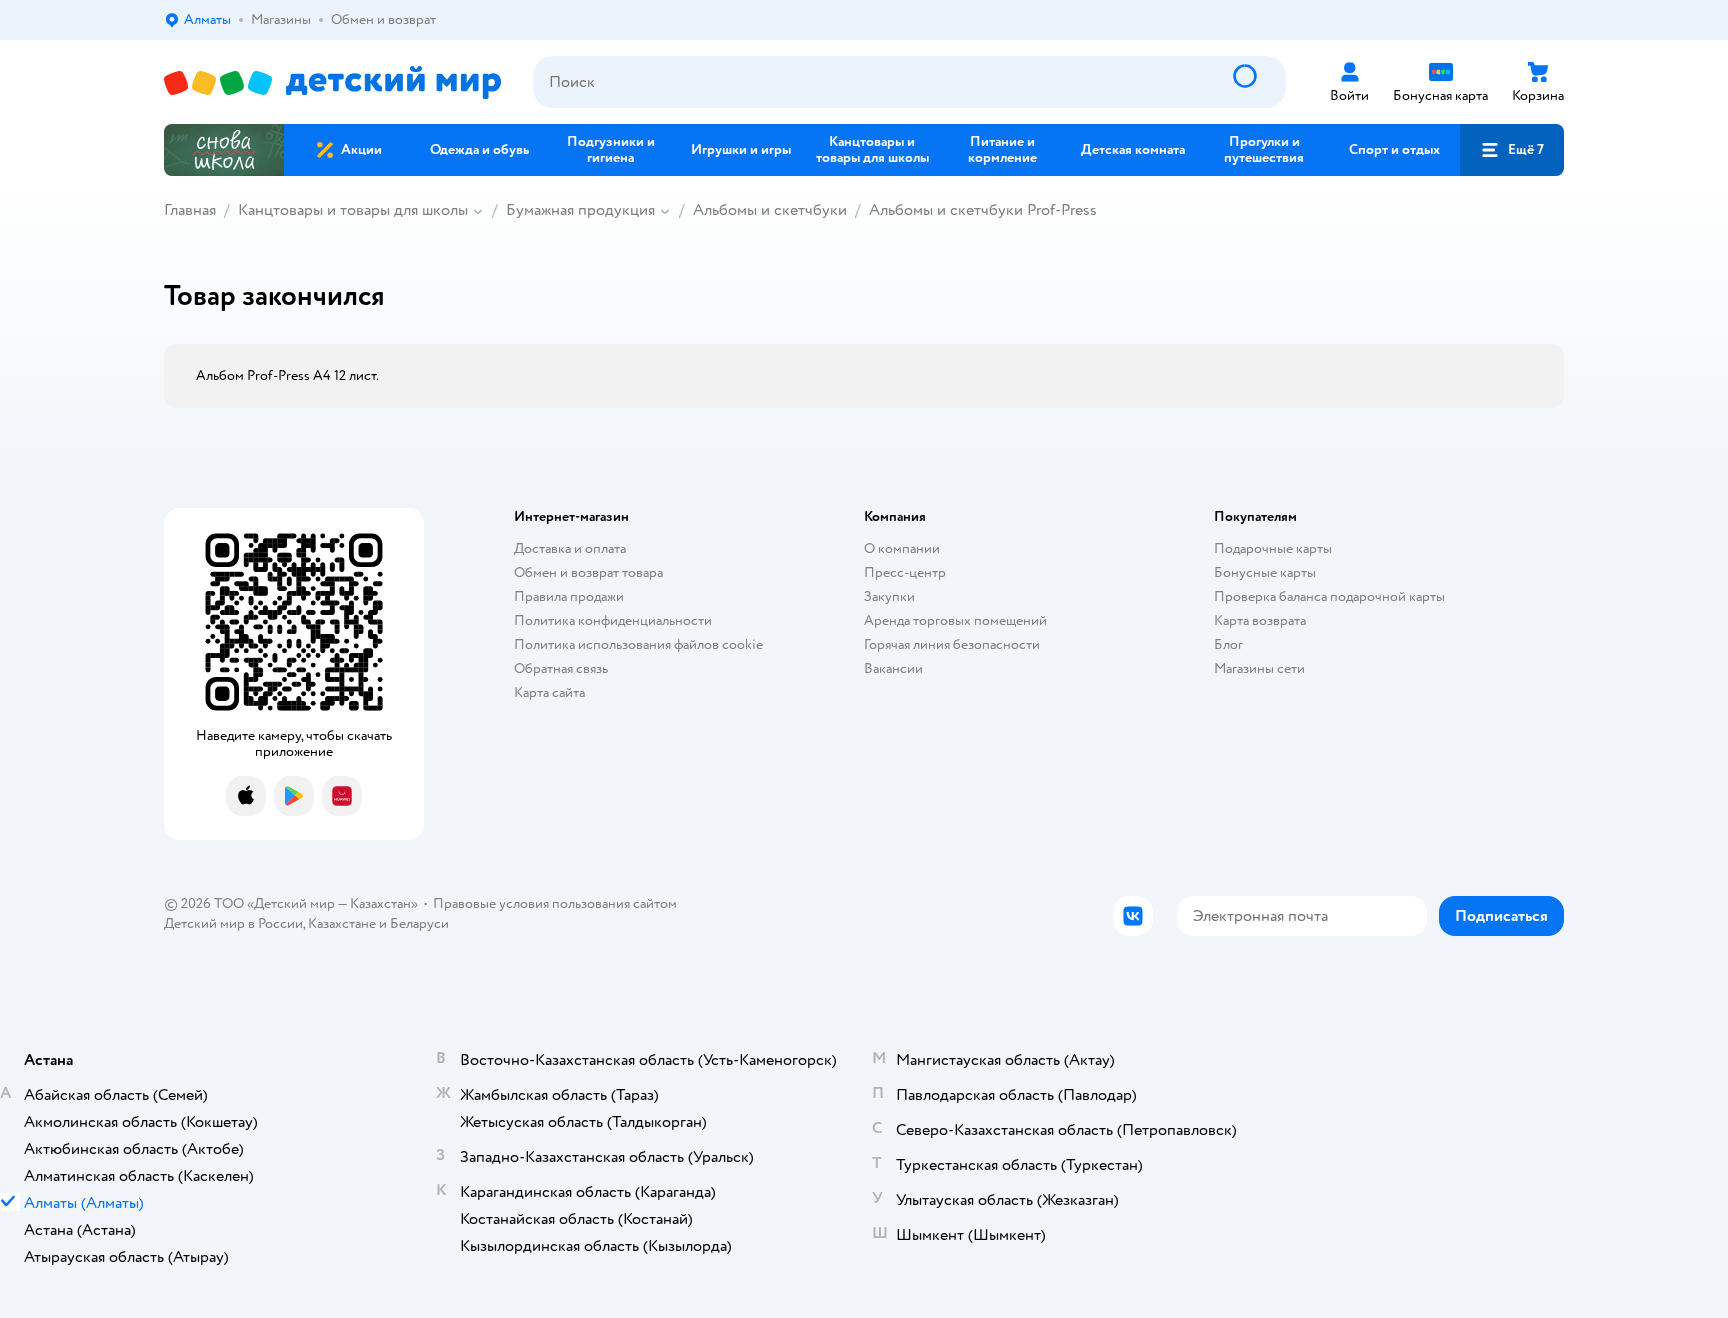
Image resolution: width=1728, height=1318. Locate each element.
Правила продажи (569, 596)
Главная (190, 210)
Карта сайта (549, 692)
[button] (1512, 150)
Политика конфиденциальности (613, 620)
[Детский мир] (332, 82)
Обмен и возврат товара (588, 572)
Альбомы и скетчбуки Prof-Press (983, 210)
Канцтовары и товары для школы (353, 210)
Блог (1228, 644)
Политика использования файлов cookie (638, 644)
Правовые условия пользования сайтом (555, 903)
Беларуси (419, 923)
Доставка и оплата (570, 548)
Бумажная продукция (580, 210)
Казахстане (342, 923)
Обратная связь (561, 668)
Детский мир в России (233, 923)
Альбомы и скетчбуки (770, 210)
